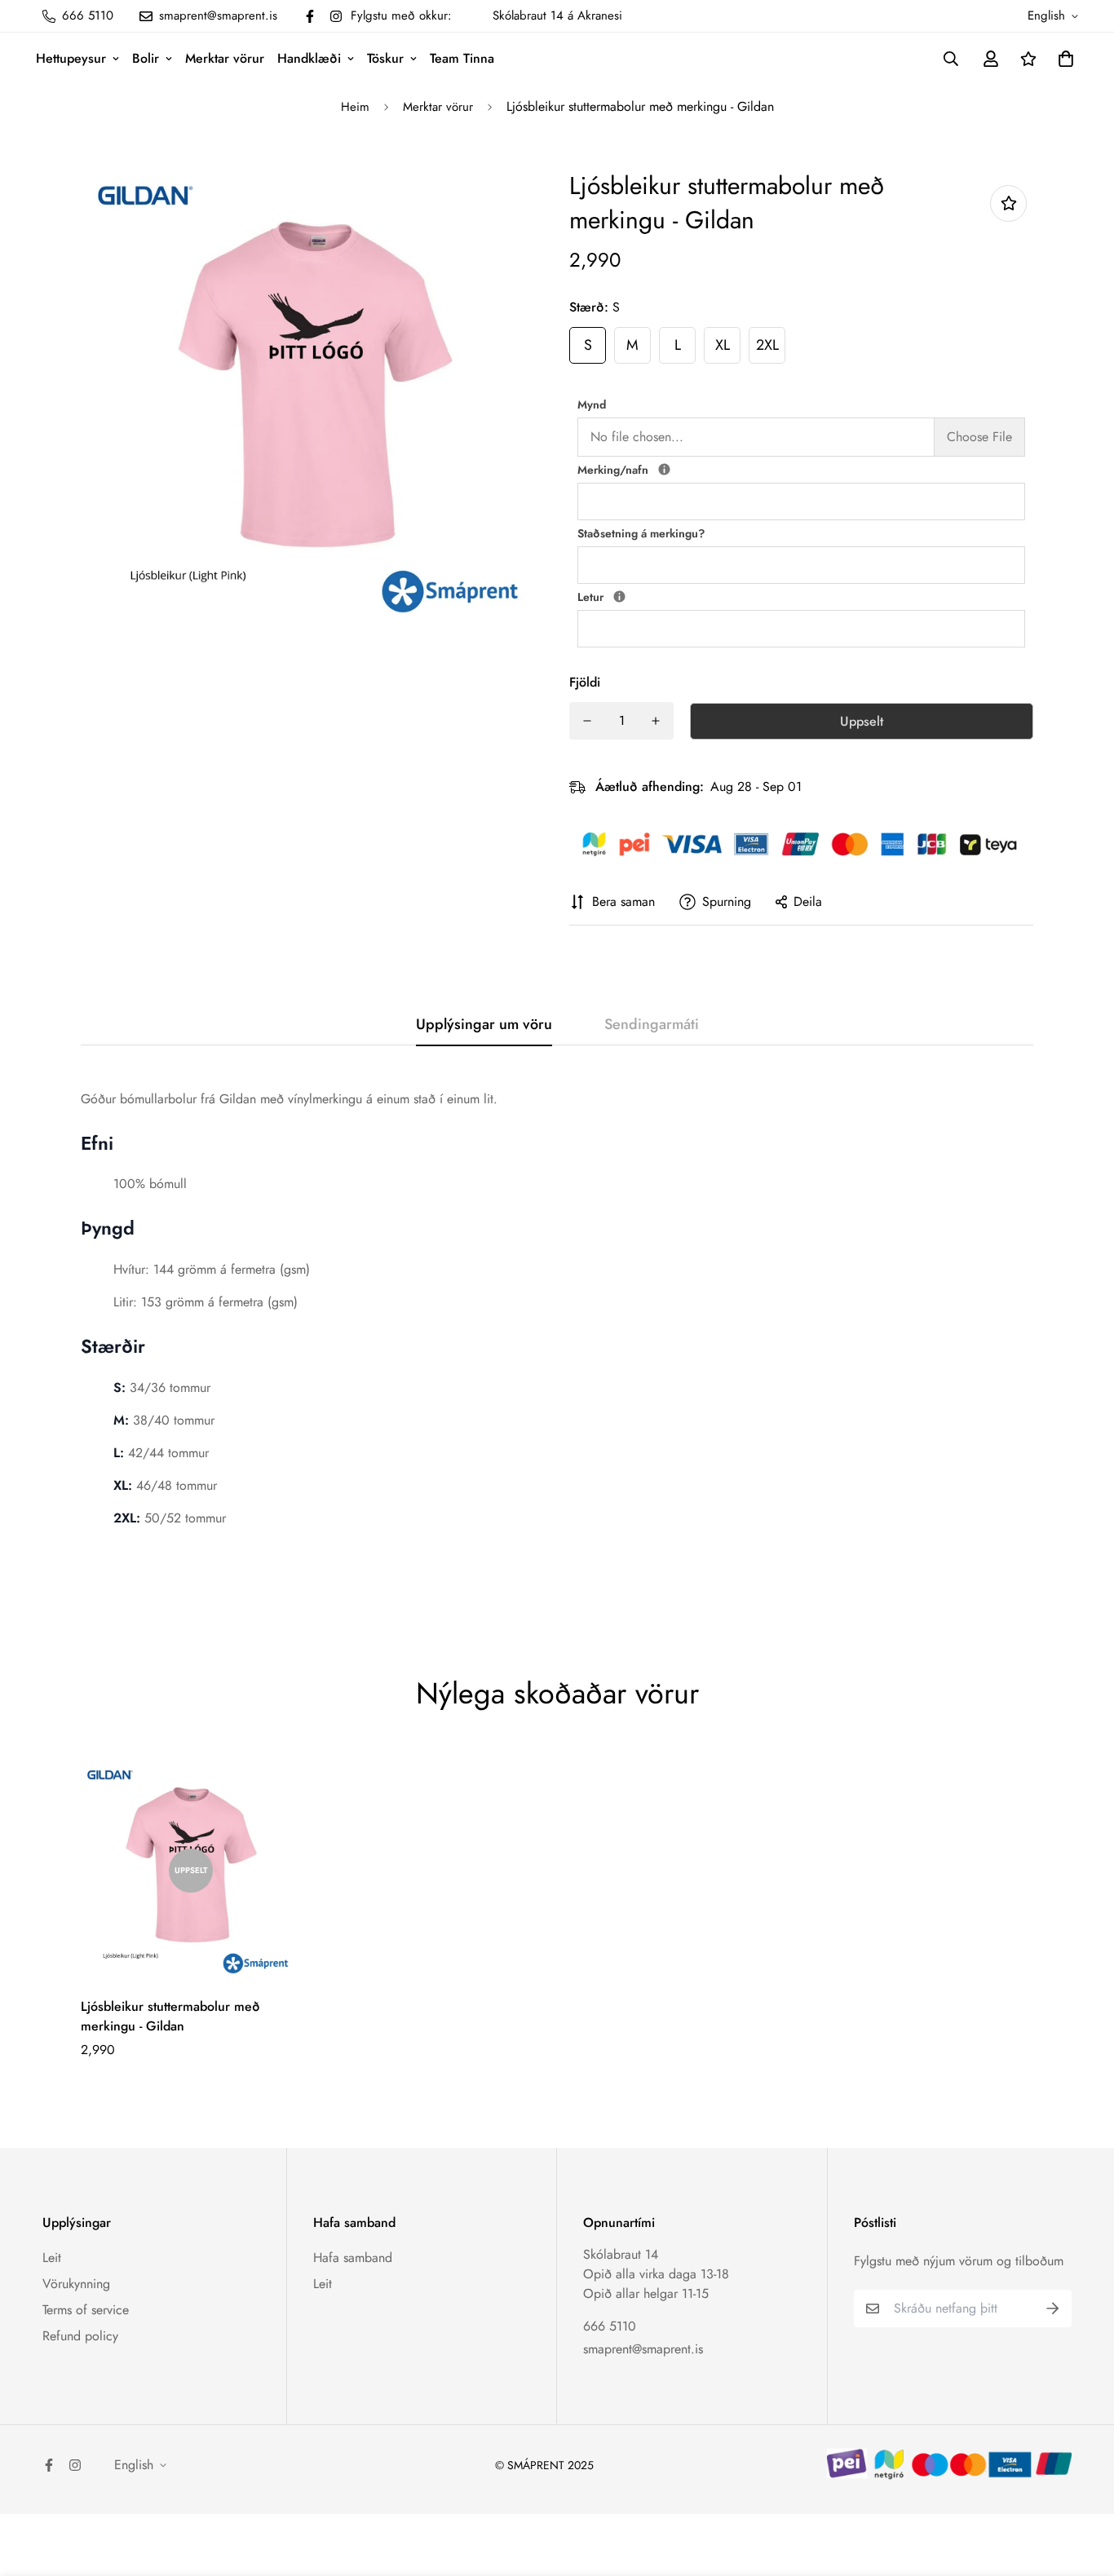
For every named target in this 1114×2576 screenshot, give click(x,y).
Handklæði (309, 58)
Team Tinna (462, 58)
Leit (52, 2258)
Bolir (146, 58)
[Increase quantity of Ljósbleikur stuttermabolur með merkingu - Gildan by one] (656, 721)
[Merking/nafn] (664, 469)
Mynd (592, 404)
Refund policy (80, 2336)
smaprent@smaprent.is (643, 2349)
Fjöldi (585, 682)
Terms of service (86, 2310)
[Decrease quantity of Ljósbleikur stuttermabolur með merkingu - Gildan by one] (587, 721)
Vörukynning (76, 2284)
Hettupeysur (71, 58)
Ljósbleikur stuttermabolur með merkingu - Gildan (170, 2016)
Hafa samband (353, 2258)
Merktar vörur (225, 58)
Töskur (385, 58)
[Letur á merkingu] (619, 597)
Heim (355, 107)
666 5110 (610, 2326)
